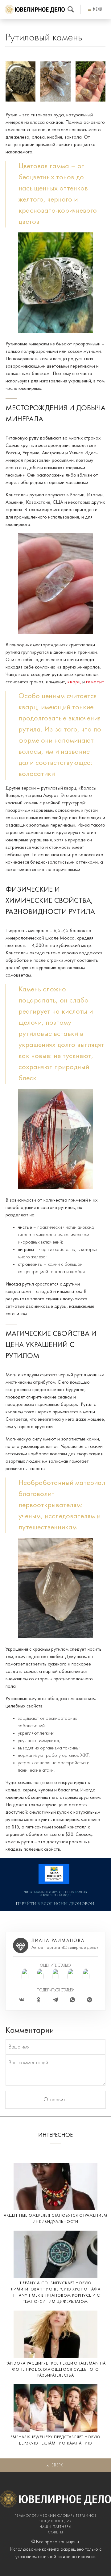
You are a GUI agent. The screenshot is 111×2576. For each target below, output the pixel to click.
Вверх (57, 2465)
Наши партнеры (55, 2527)
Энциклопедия (55, 2521)
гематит (95, 682)
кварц (74, 682)
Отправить (55, 2100)
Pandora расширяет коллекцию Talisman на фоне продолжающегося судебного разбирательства (56, 2370)
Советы (56, 2532)
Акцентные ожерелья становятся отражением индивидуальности (55, 2219)
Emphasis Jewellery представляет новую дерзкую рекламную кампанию (55, 2440)
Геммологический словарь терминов (55, 2516)
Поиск (71, 9)
